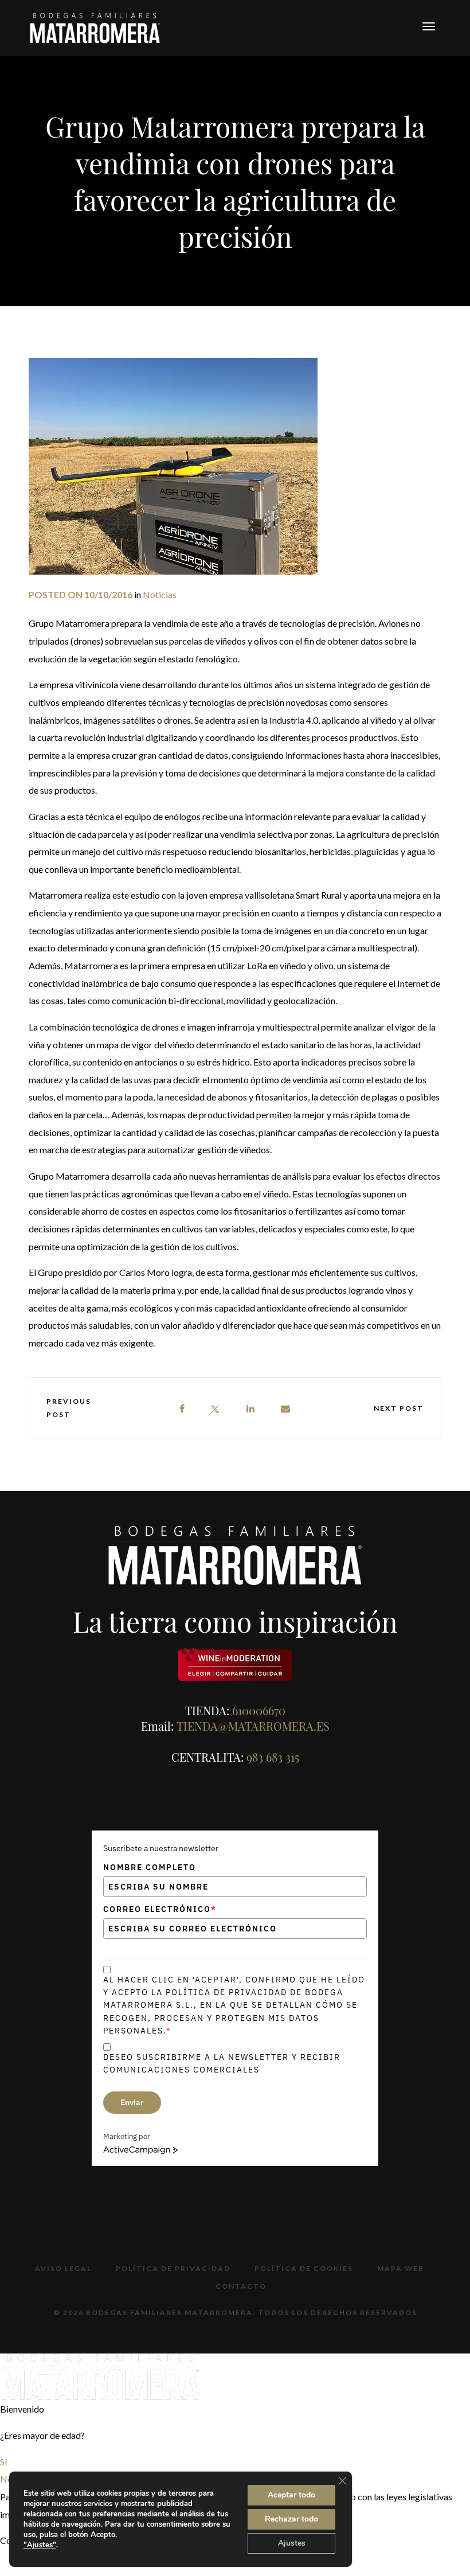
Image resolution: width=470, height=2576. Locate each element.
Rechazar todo (291, 2519)
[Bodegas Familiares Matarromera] (95, 27)
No (6, 2479)
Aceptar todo (291, 2495)
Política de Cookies (304, 2268)
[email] (286, 1409)
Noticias (160, 594)
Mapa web (401, 2268)
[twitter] (215, 1409)
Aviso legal (63, 2268)
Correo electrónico (160, 1909)
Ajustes (292, 2543)
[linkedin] (251, 1409)
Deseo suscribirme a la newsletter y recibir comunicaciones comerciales (222, 2063)
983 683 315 (273, 1757)
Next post (399, 1408)
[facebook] (183, 1409)
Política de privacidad (173, 2268)
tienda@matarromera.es (253, 1726)
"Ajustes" (40, 2545)
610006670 (259, 1710)
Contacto (241, 2286)
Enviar (132, 2102)
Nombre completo (150, 1867)
